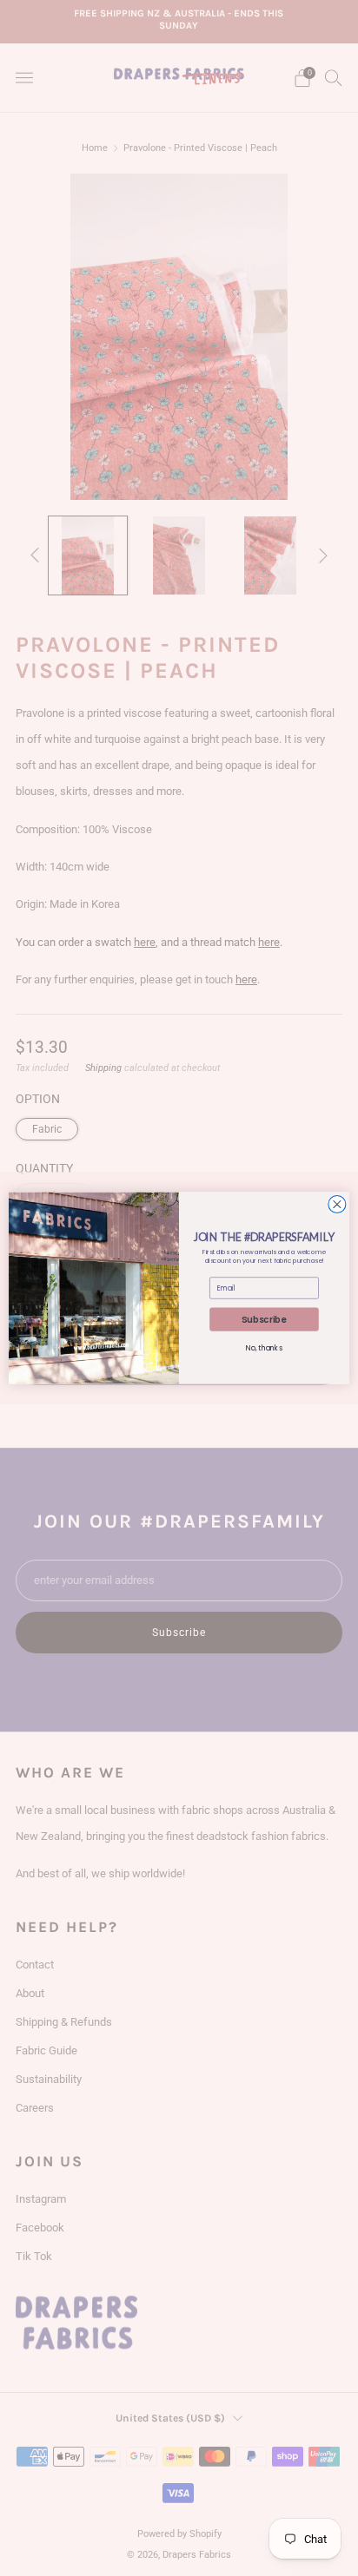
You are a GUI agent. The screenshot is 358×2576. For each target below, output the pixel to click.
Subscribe (264, 1319)
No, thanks (264, 1348)
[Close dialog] (337, 1204)
